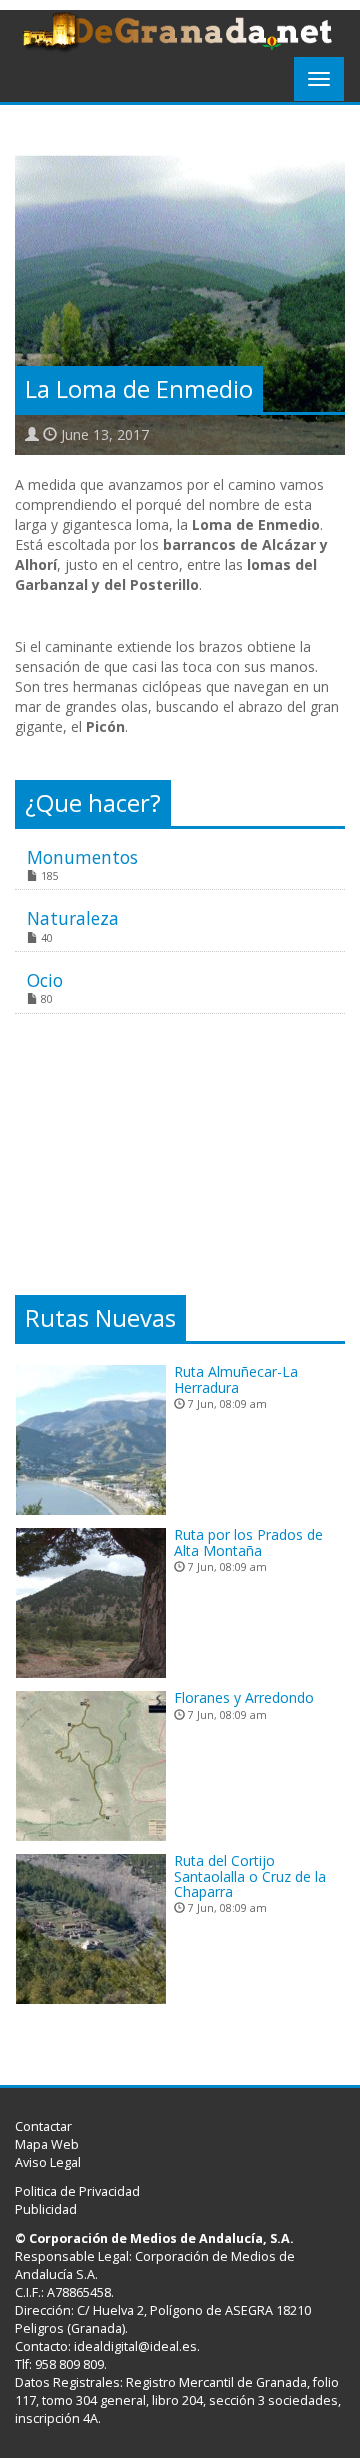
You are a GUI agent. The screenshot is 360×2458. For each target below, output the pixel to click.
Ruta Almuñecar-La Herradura (236, 1379)
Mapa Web (47, 2144)
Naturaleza (73, 918)
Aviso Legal (48, 2162)
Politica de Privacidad (77, 2191)
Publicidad (46, 2209)
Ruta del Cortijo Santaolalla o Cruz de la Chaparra (250, 1876)
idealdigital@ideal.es (135, 2346)
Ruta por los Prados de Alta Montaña (248, 1542)
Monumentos (82, 857)
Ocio (45, 980)
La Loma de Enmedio (139, 389)
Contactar (43, 2126)
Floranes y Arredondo (244, 1697)
